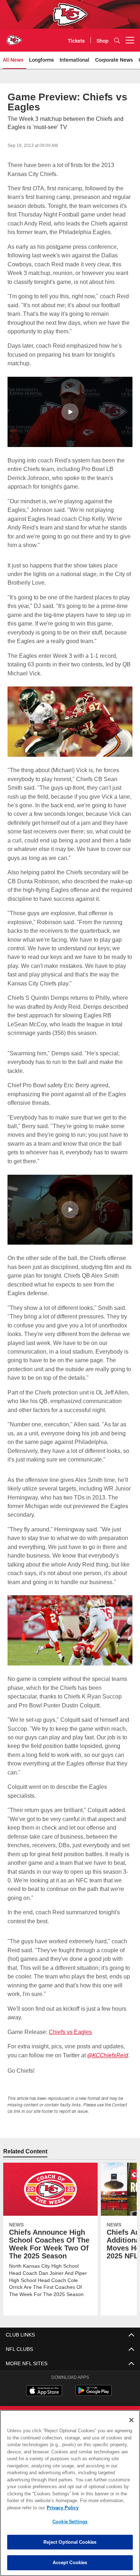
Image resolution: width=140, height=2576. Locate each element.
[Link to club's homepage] (14, 37)
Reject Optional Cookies (70, 2542)
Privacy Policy (61, 2508)
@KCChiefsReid (108, 2056)
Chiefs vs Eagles (68, 2032)
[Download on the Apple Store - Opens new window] (44, 2391)
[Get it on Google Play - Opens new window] (94, 2394)
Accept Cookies (70, 2562)
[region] (70, 2493)
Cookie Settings (70, 2522)
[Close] (131, 2420)
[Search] (117, 40)
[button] (70, 412)
